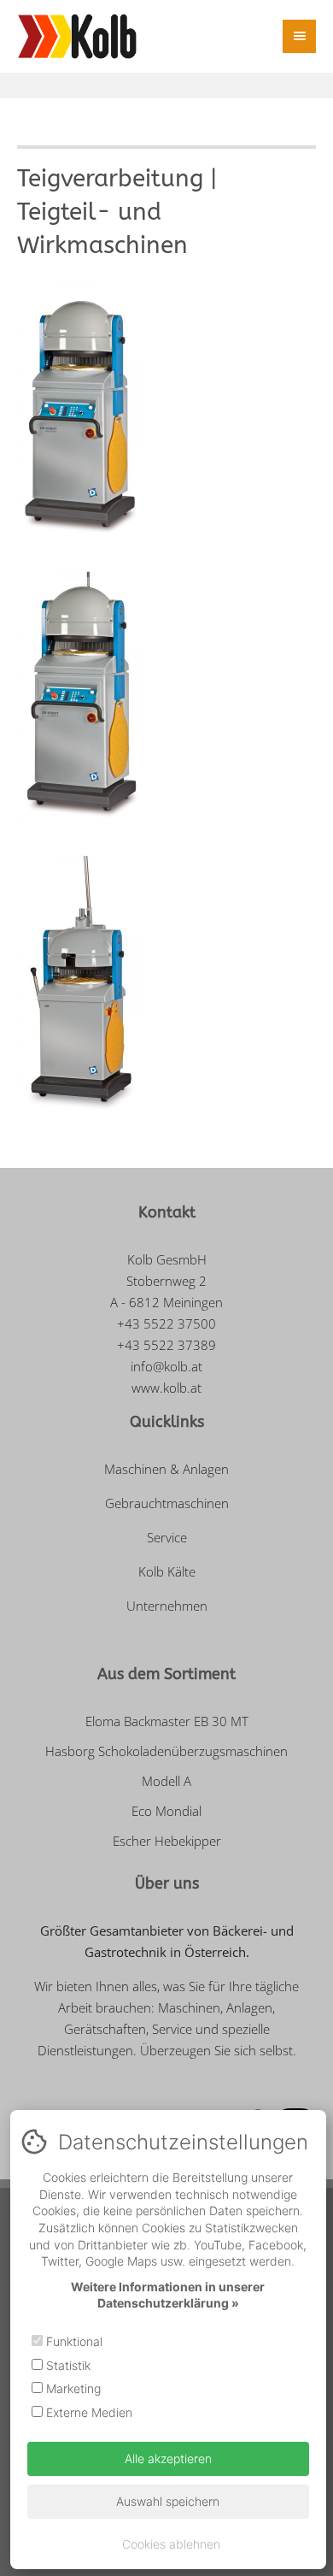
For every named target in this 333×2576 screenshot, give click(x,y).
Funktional (73, 2341)
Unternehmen (167, 1606)
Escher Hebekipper (167, 1841)
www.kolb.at (166, 1388)
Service (167, 1537)
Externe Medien (88, 2412)
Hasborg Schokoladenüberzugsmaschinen (166, 1751)
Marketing (72, 2388)
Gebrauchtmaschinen (167, 1503)
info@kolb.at (166, 1366)
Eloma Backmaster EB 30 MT (167, 1721)
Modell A (166, 1781)
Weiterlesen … (231, 491)
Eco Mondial (166, 1811)
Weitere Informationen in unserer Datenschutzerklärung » (168, 2295)
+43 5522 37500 (166, 1323)
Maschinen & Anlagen (166, 1469)
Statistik (67, 2365)
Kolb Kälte (167, 1571)
